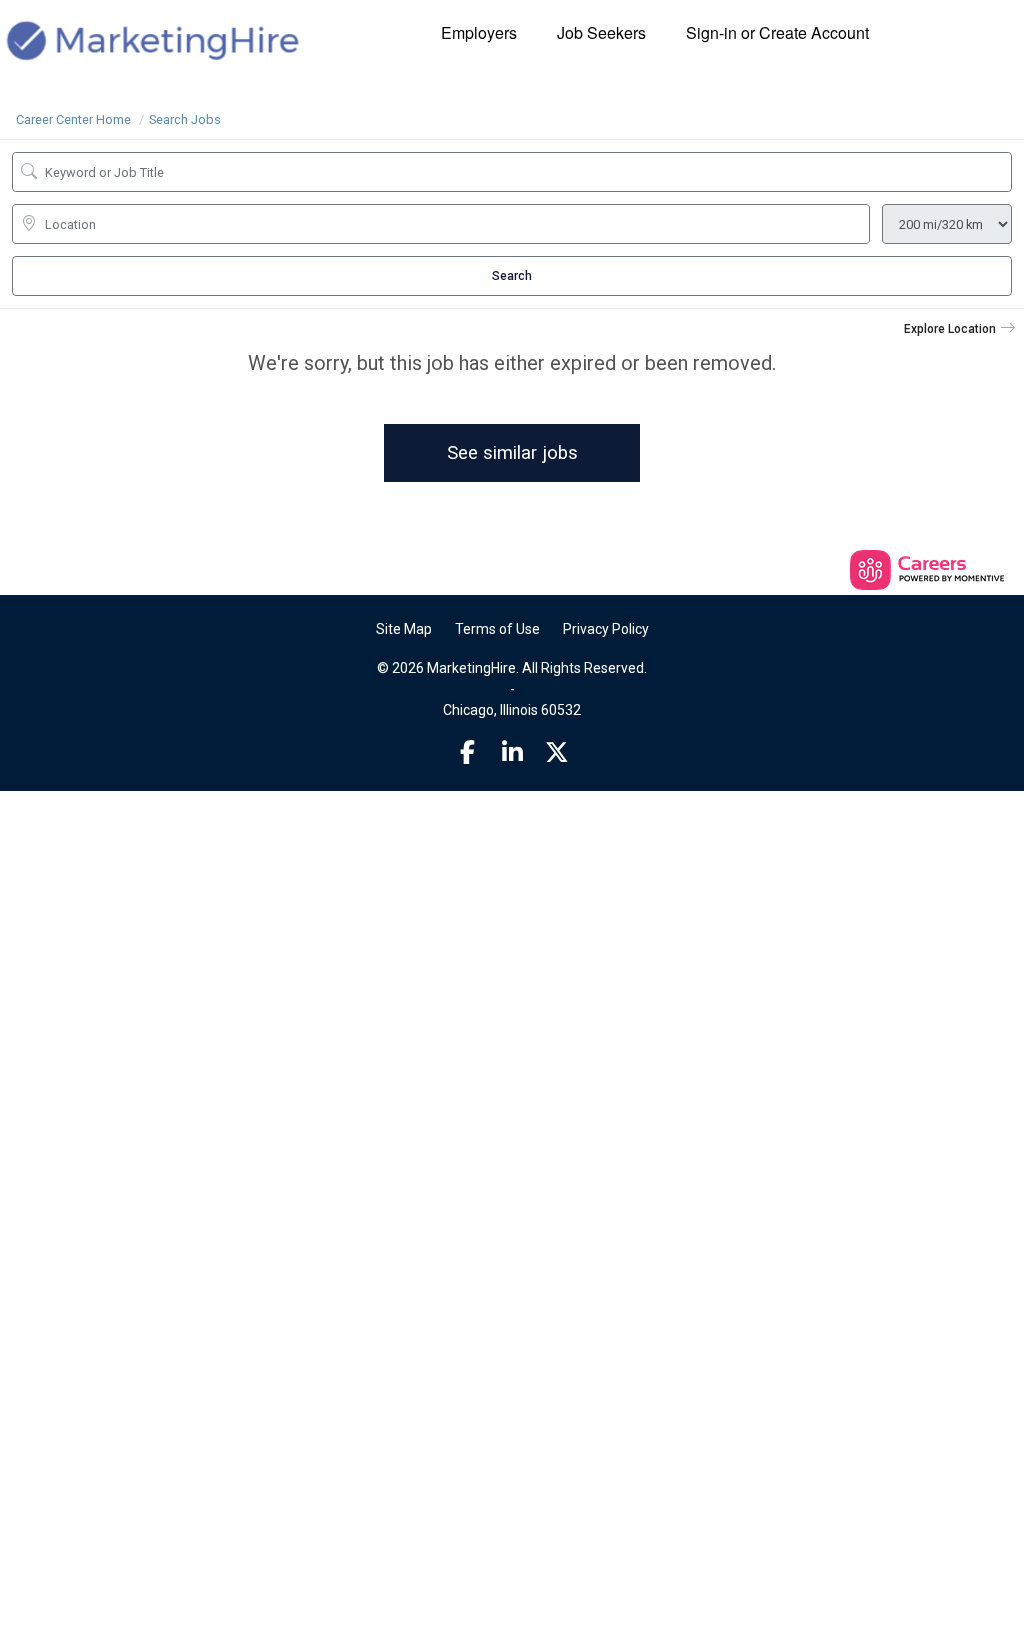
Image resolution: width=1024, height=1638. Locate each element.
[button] (960, 329)
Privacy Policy (606, 629)
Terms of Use (497, 629)
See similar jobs (512, 452)
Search (512, 276)
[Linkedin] (512, 753)
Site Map (404, 629)
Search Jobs (185, 119)
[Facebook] (468, 753)
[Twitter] (557, 753)
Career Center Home (73, 119)
